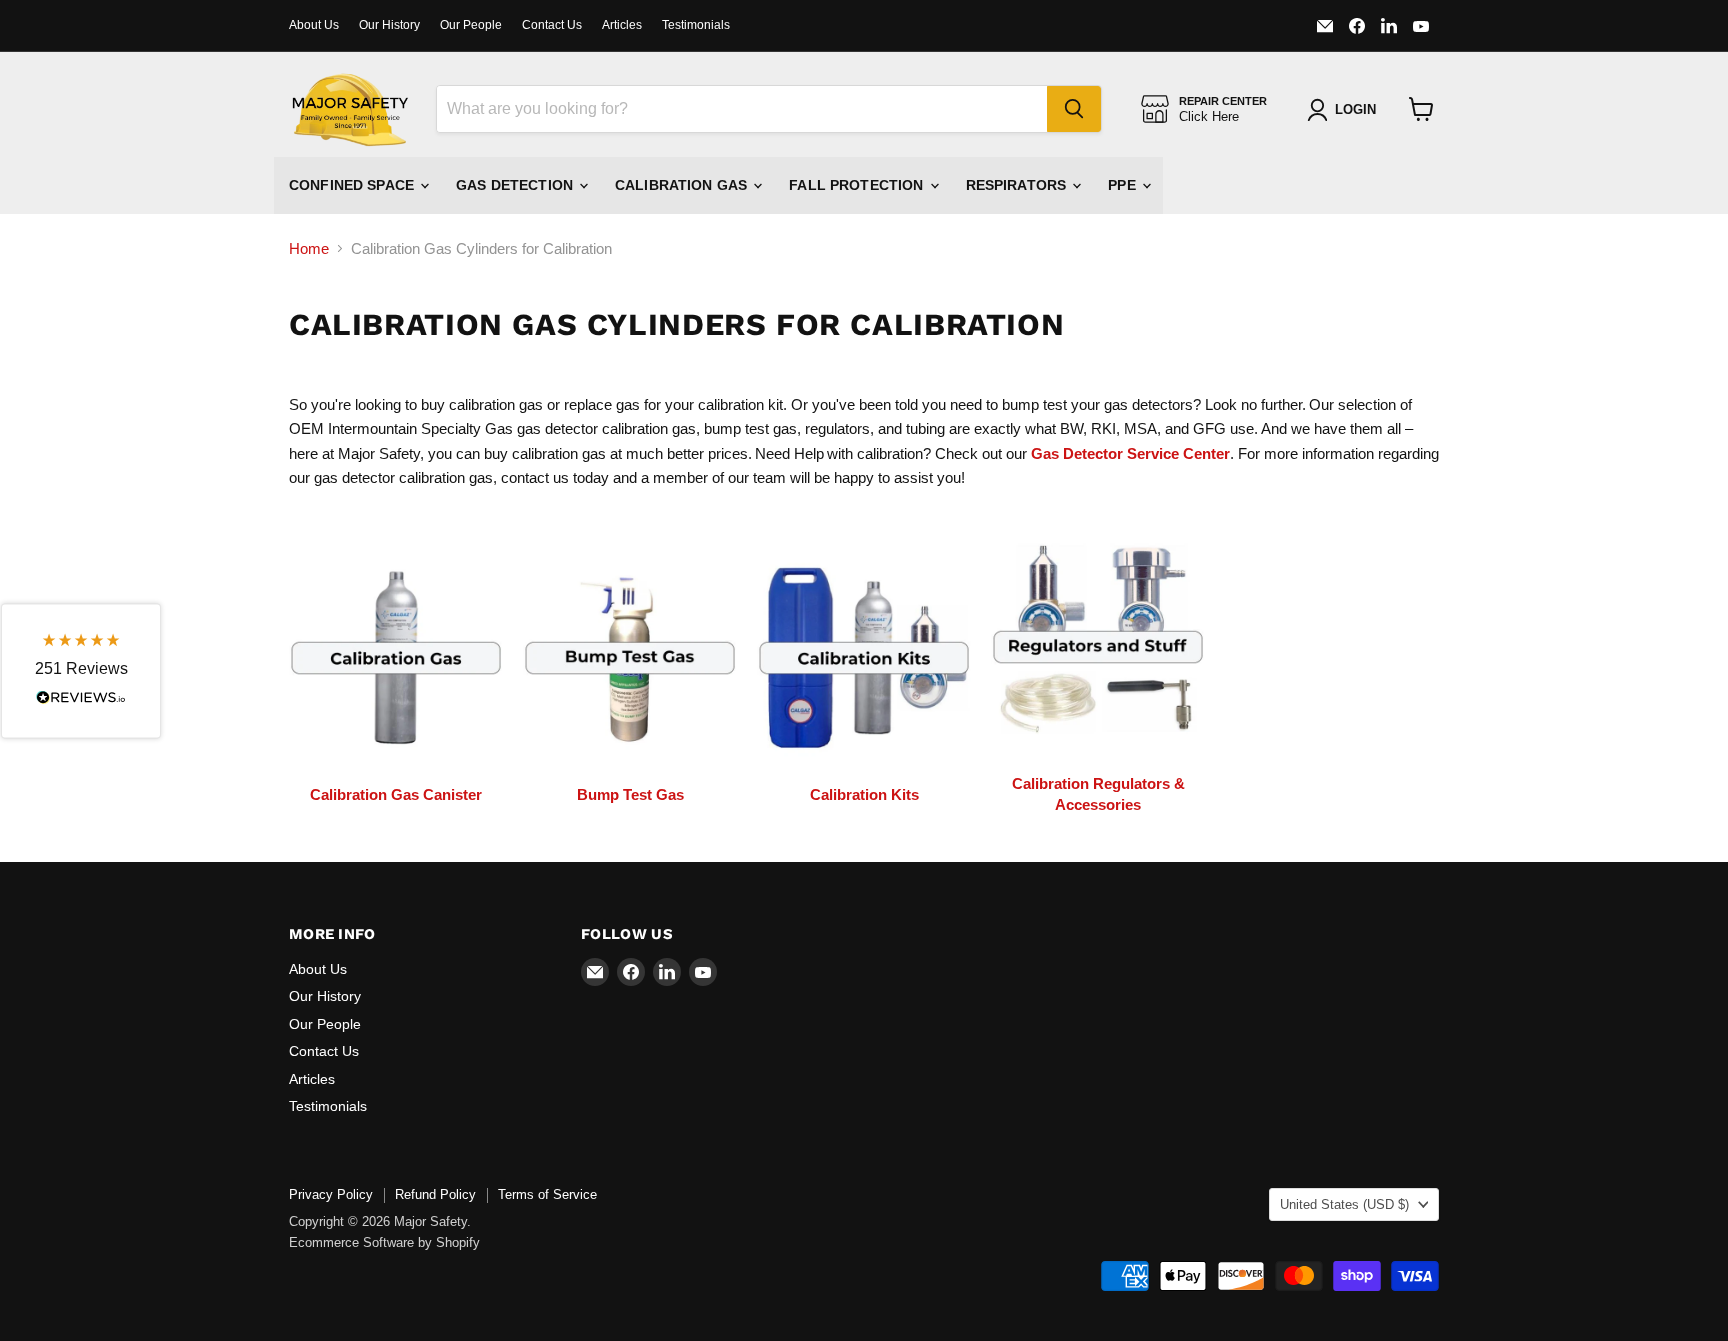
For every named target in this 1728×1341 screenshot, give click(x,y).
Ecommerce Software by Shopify (384, 1242)
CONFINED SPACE (353, 185)
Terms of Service (547, 1194)
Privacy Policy (331, 1194)
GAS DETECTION (516, 185)
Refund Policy (435, 1194)
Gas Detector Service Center (1130, 453)
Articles (622, 25)
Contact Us (552, 25)
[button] (81, 670)
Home (309, 248)
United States (1344, 1204)
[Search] (1074, 109)
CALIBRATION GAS (683, 185)
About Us (314, 25)
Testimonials (696, 25)
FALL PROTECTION (858, 185)
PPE (1124, 185)
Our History (389, 25)
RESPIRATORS (1018, 185)
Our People (471, 25)
